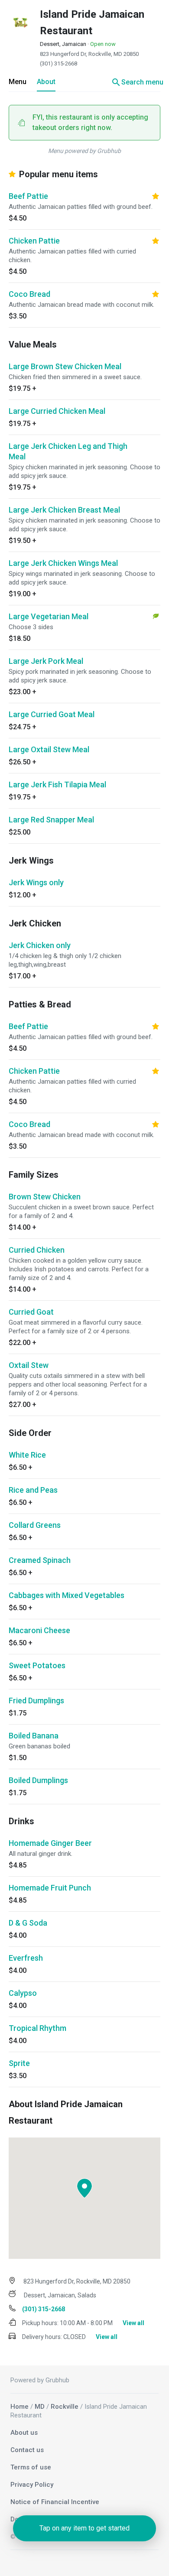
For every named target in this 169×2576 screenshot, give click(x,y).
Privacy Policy (32, 2485)
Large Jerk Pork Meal (46, 661)
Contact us (27, 2450)
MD (40, 2407)
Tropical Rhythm (37, 2028)
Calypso (23, 1993)
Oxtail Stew (29, 1365)
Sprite (19, 2063)
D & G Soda (28, 1923)
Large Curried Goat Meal (52, 714)
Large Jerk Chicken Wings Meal (63, 563)
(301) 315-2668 (58, 63)
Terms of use (31, 2467)
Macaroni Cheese (39, 1630)
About (46, 82)
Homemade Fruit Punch (50, 1888)
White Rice (27, 1455)
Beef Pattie (28, 196)
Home (19, 2407)
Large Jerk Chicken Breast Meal (64, 510)
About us (24, 2433)
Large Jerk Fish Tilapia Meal (57, 784)
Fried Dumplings (36, 1701)
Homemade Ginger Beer (50, 1843)
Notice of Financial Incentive (55, 2502)
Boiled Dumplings (38, 1780)
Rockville (65, 2407)
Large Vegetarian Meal (49, 616)
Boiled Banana (34, 1736)
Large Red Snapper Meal (51, 820)
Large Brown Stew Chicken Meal (65, 366)
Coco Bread (29, 294)
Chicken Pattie (34, 241)
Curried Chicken (37, 1250)
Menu (18, 82)
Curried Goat (31, 1312)
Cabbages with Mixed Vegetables (67, 1595)
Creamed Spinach (40, 1560)
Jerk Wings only (36, 882)
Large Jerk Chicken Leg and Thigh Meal (68, 451)
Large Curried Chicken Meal (57, 411)
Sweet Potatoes (37, 1665)
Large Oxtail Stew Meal (49, 749)
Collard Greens (35, 1525)
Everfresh (26, 1958)
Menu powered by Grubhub (84, 151)
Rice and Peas (33, 1490)
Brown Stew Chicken (45, 1197)
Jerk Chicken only (40, 945)
